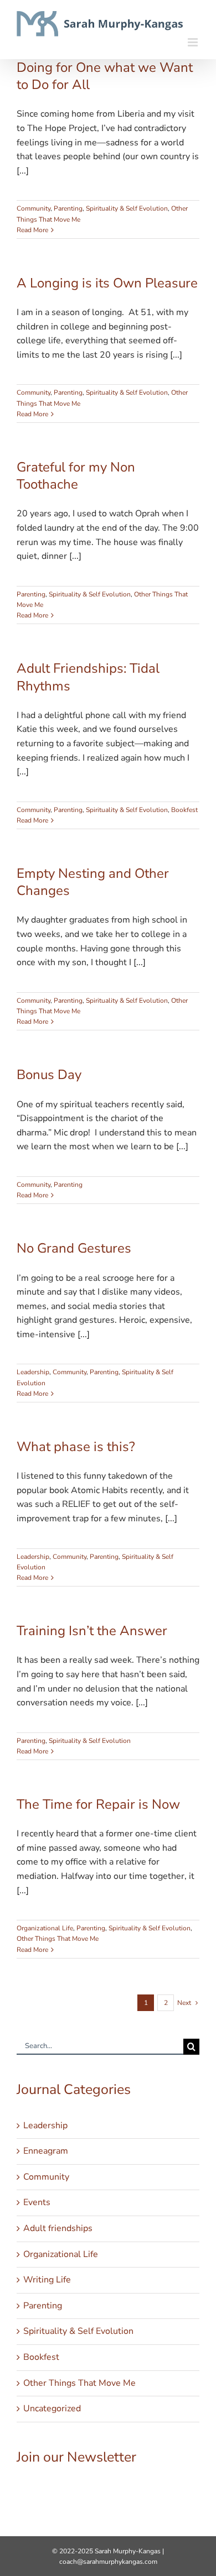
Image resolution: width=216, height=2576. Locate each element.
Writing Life (47, 2280)
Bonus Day (49, 1075)
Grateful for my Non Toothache (76, 476)
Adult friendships (58, 2228)
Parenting (68, 208)
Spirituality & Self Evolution (127, 208)
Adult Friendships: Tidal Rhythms (88, 677)
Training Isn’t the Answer (92, 1631)
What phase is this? (76, 1447)
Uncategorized (52, 2409)
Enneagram (46, 2151)
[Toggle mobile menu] (194, 42)
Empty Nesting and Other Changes (93, 882)
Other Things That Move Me (58, 1939)
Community (34, 208)
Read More (32, 230)
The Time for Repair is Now (98, 1804)
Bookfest (184, 810)
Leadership (33, 1372)
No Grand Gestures (74, 1248)
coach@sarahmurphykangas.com (108, 2562)
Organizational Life (45, 1928)
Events (37, 2202)
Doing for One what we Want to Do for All (105, 76)
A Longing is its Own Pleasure (107, 283)
